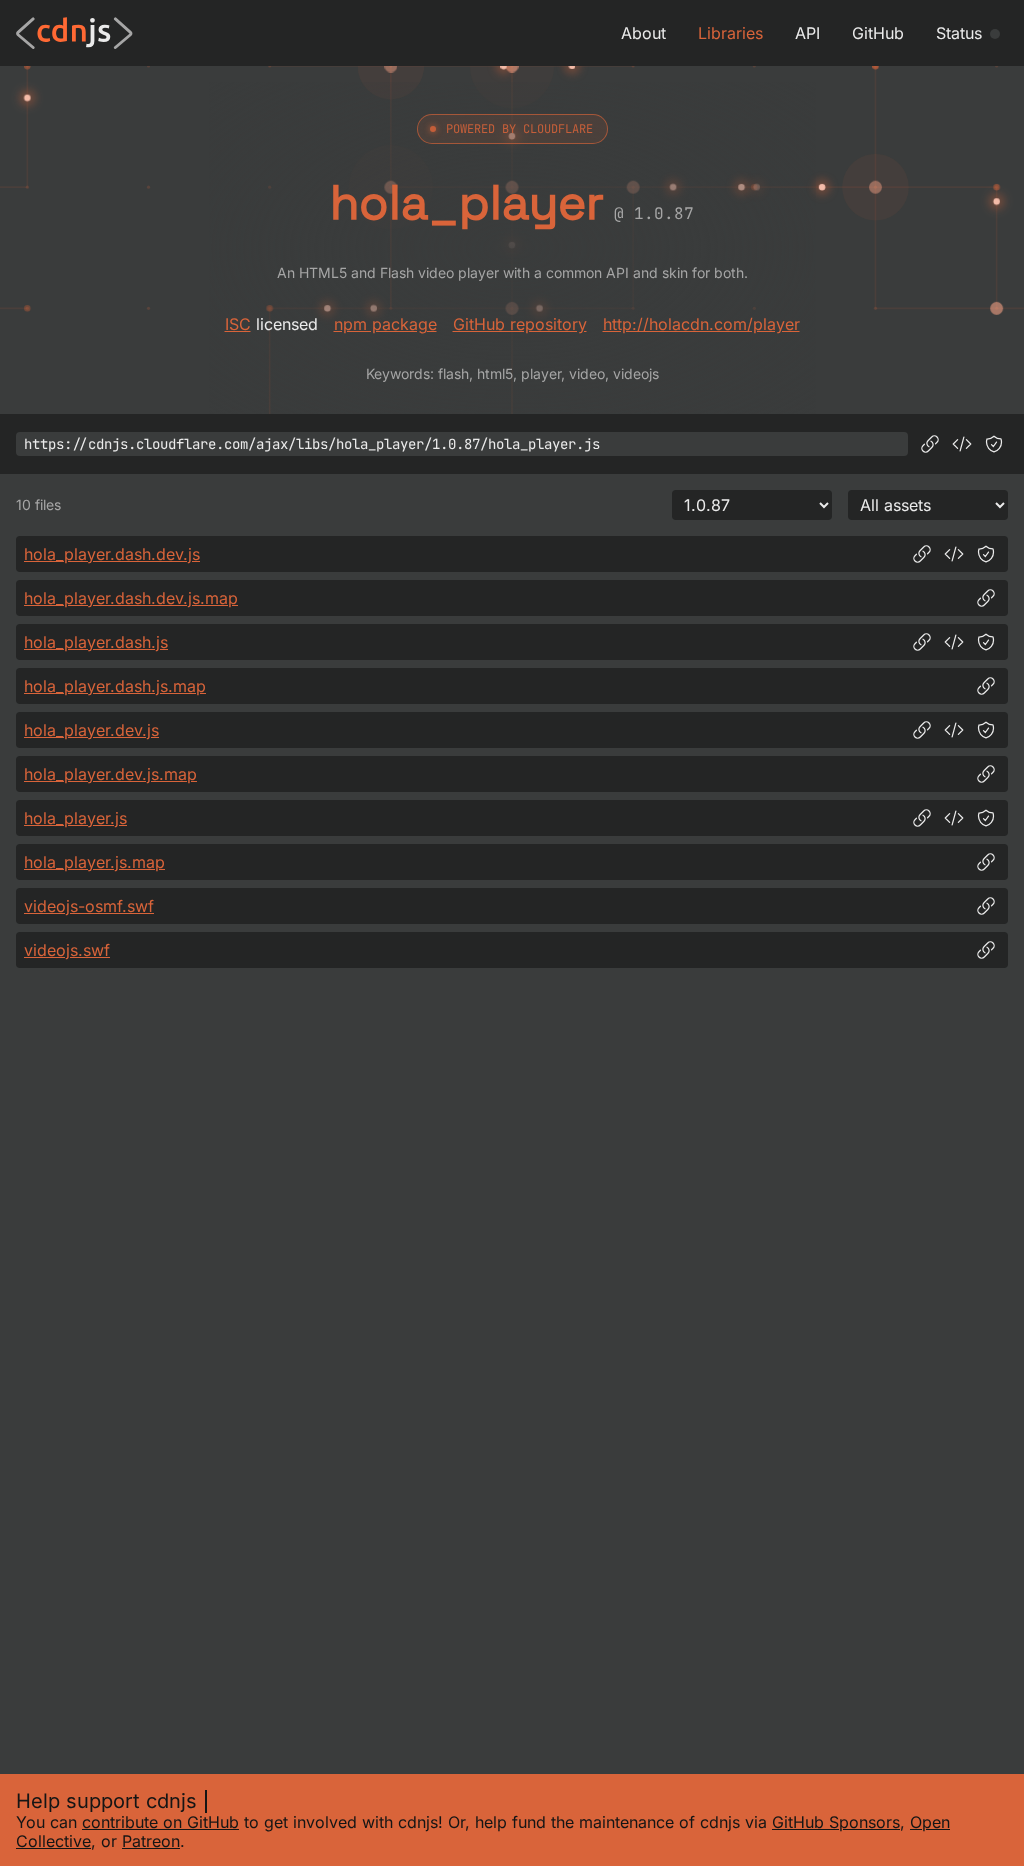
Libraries (730, 33)
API (807, 33)
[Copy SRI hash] (994, 444)
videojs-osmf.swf (89, 906)
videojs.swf (67, 950)
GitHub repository (520, 324)
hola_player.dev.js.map (110, 774)
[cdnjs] (74, 33)
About (643, 33)
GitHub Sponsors (836, 1822)
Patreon (151, 1841)
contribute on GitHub (160, 1822)
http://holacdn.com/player (701, 324)
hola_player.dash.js (96, 642)
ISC (238, 324)
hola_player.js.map (94, 862)
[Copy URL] (930, 444)
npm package (385, 324)
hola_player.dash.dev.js (112, 554)
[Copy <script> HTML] (962, 444)
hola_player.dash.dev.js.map (131, 598)
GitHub (878, 33)
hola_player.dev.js (91, 730)
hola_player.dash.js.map (115, 686)
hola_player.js (75, 818)
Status (959, 33)
